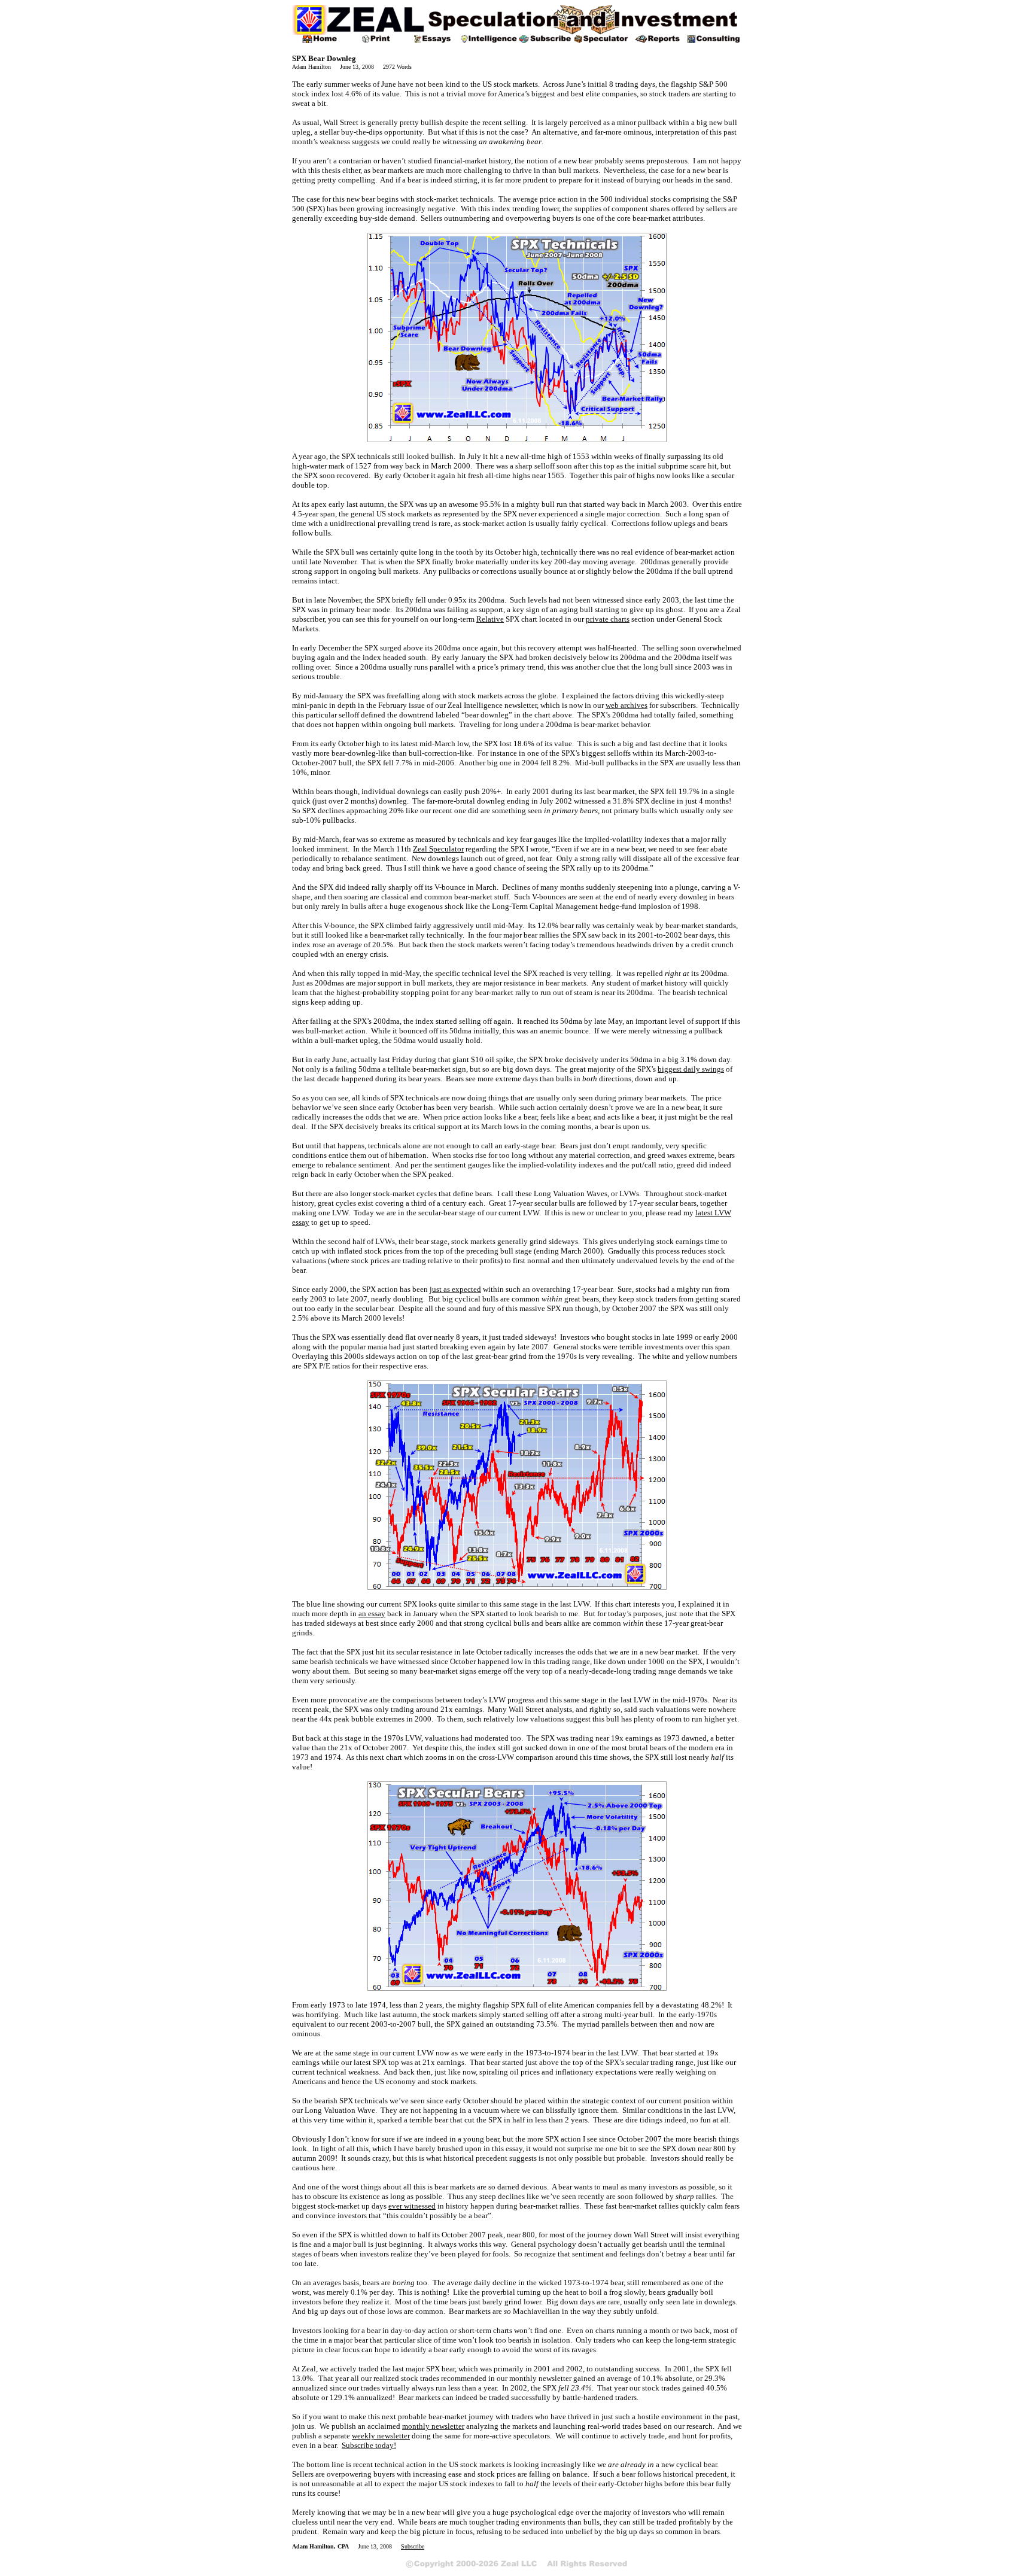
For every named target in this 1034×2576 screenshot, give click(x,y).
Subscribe (413, 2546)
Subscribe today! (369, 2445)
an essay (372, 1614)
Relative (490, 619)
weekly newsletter (381, 2436)
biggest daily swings (691, 1069)
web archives (627, 705)
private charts (608, 619)
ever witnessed (412, 2206)
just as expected (455, 1289)
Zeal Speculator (438, 849)
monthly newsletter (433, 2426)
